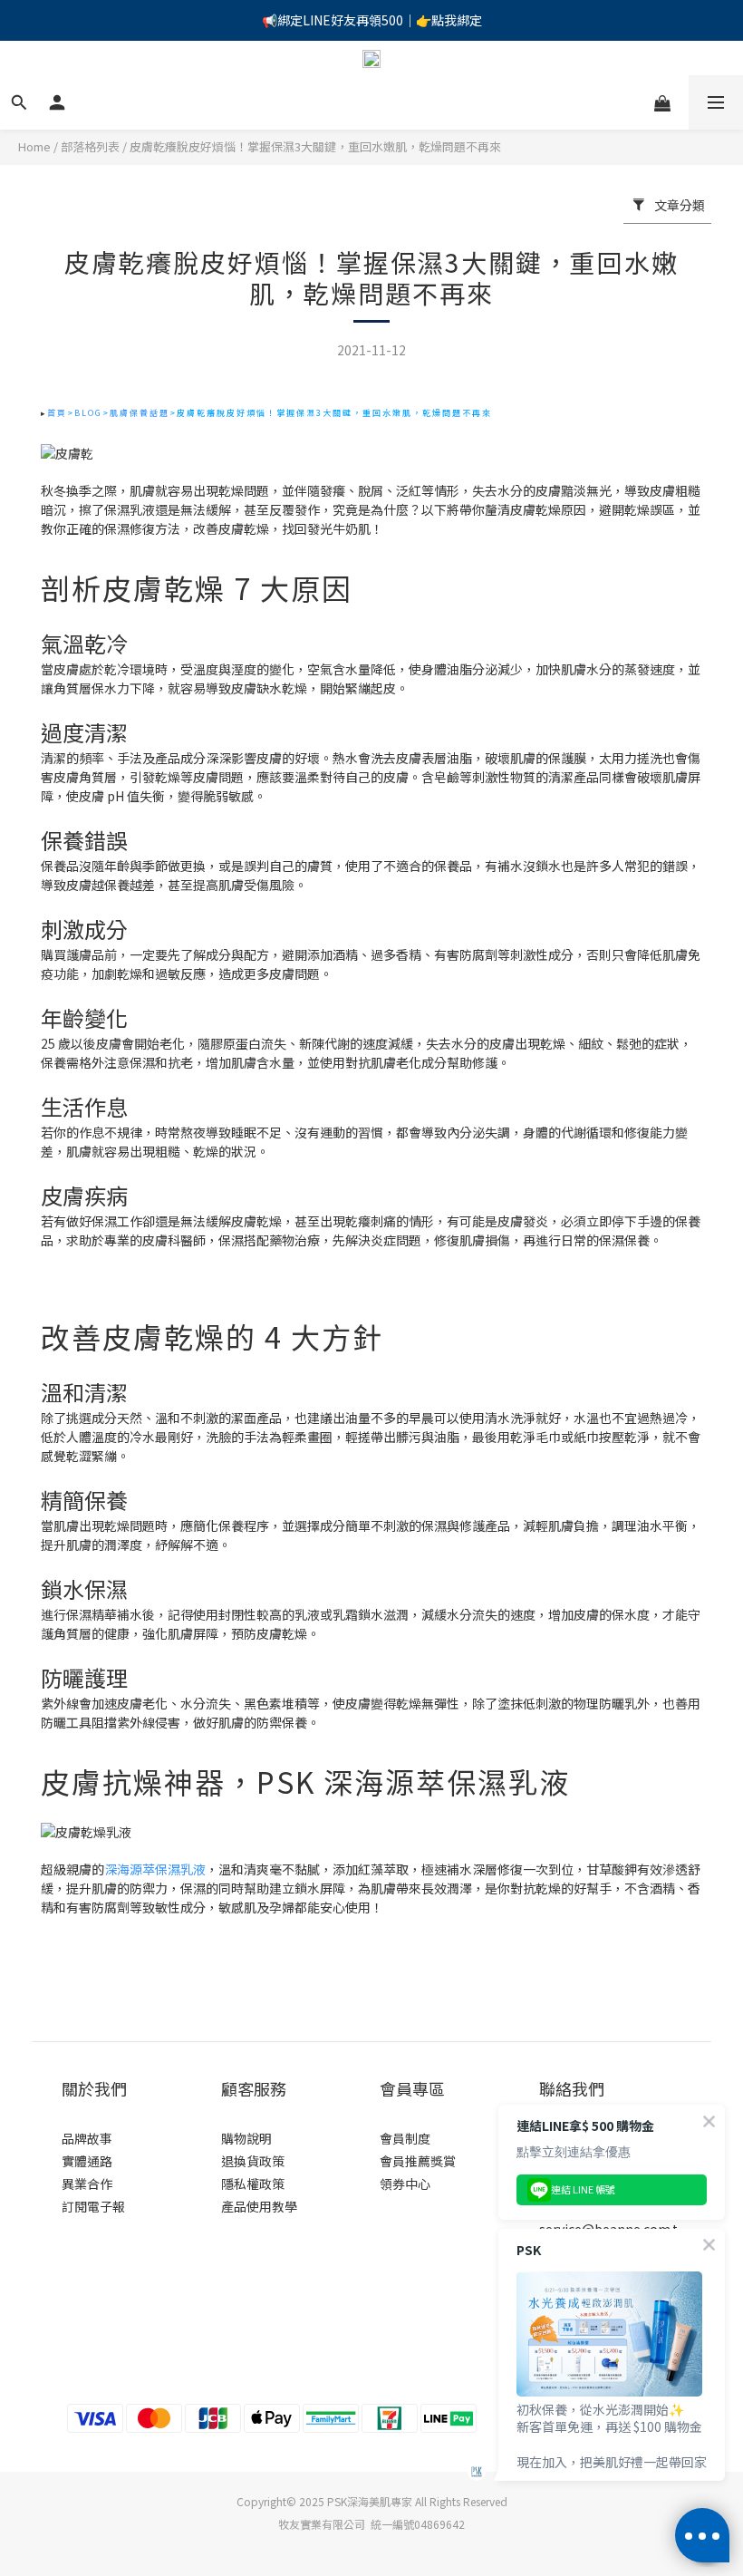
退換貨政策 (253, 2161)
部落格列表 (90, 146)
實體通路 (87, 2161)
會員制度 (405, 2138)
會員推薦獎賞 (418, 2161)
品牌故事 (87, 2138)
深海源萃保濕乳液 (155, 1869)
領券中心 (405, 2184)
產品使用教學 (259, 2206)
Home (34, 146)
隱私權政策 (253, 2184)
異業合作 (87, 2184)
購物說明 (246, 2138)
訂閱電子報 (93, 2206)
